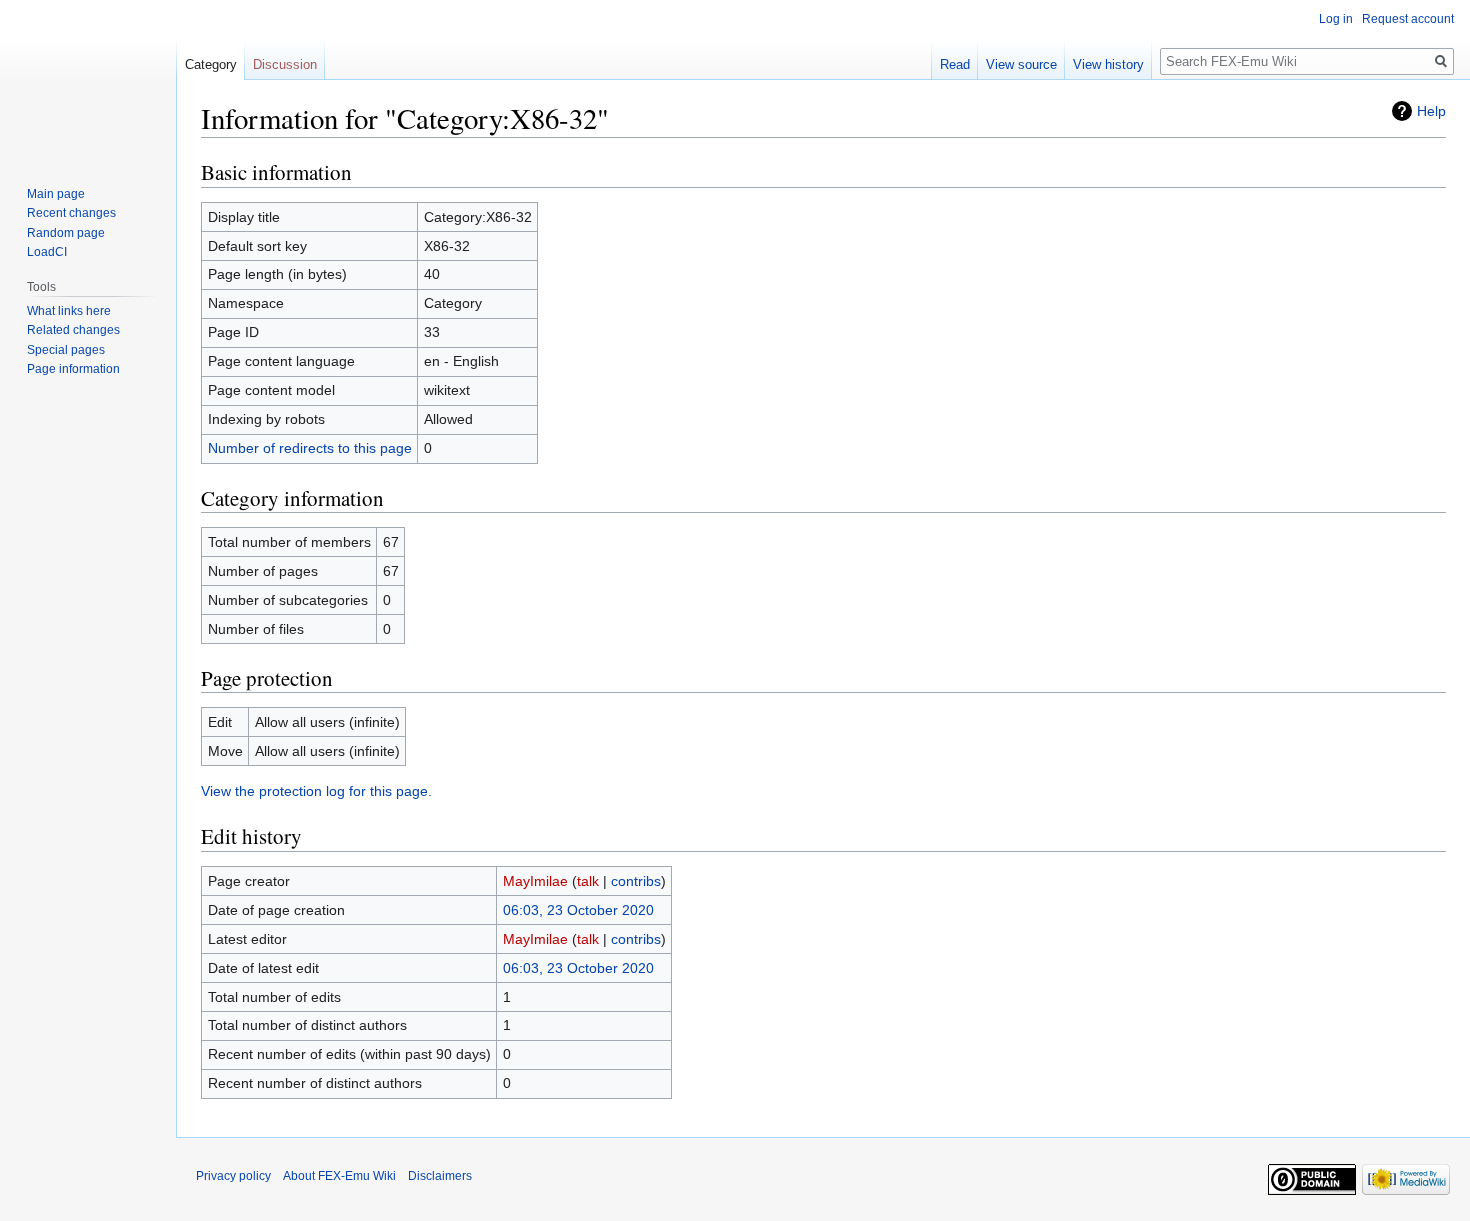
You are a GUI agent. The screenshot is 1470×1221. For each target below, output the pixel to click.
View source (1021, 64)
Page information (73, 369)
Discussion (285, 64)
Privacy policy (233, 1176)
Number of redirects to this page (310, 448)
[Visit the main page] (88, 80)
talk (588, 881)
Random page (66, 233)
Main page (56, 194)
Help (1431, 111)
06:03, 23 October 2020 (578, 910)
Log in (1336, 19)
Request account (1408, 19)
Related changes (73, 330)
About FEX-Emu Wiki (339, 1176)
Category (211, 64)
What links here (69, 311)
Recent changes (71, 213)
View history (1108, 64)
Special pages (66, 350)
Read (955, 64)
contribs (636, 881)
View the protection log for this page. (316, 791)
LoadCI (47, 252)
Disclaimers (440, 1176)
